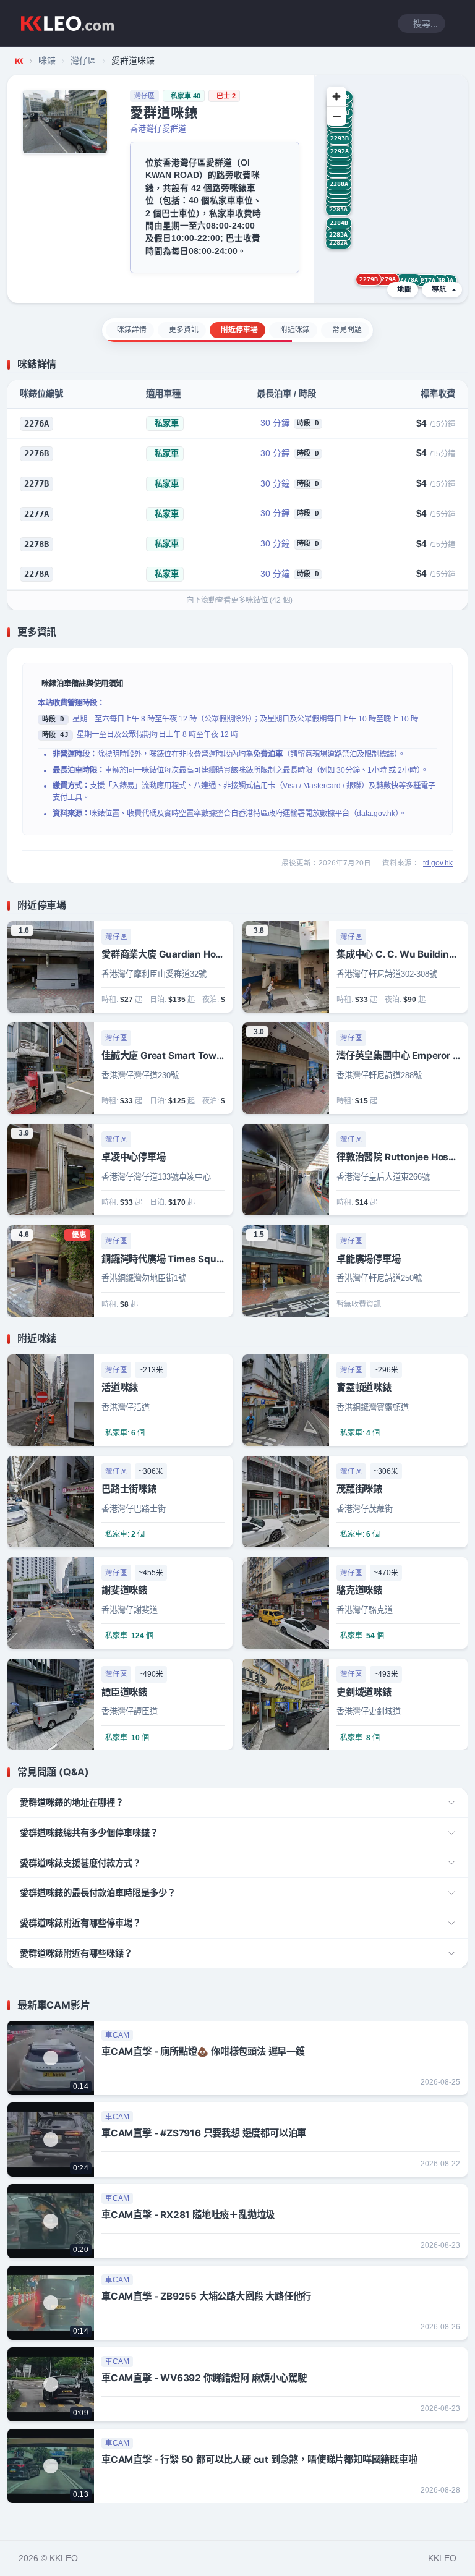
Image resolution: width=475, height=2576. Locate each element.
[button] (426, 281)
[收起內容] (460, 365)
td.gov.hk (438, 863)
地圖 (404, 289)
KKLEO (442, 2558)
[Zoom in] (336, 96)
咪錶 (47, 61)
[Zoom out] (336, 116)
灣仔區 (83, 61)
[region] (391, 189)
